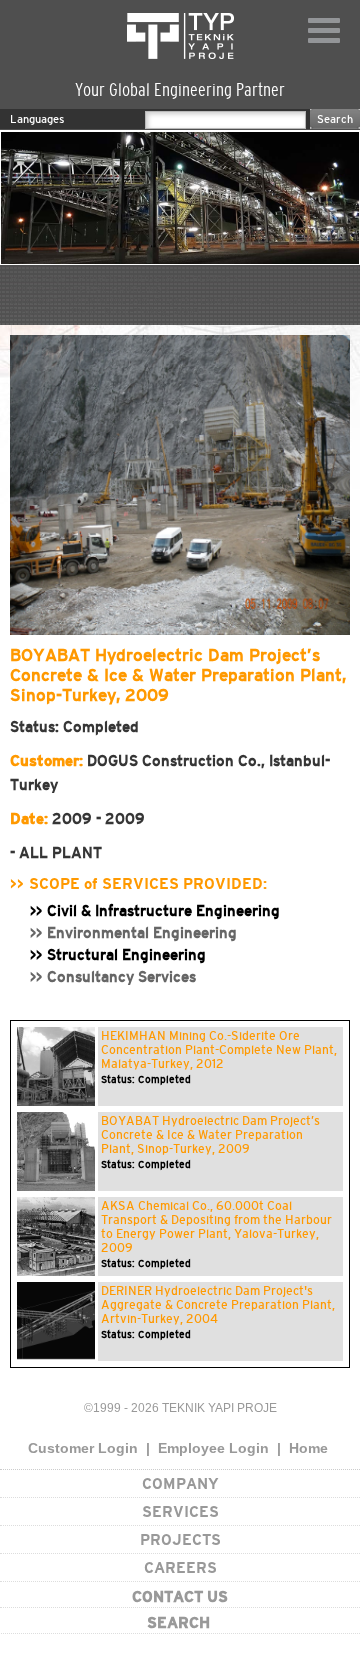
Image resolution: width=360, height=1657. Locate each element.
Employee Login (213, 1448)
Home (308, 1448)
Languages (37, 119)
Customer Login (83, 1448)
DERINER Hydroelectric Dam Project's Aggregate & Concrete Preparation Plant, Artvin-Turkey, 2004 (218, 1305)
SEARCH (178, 1622)
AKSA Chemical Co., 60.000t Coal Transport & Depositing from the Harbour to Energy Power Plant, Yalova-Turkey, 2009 (216, 1227)
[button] (35, 485)
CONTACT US (180, 1596)
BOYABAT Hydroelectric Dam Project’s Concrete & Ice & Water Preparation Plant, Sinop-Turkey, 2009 (210, 1135)
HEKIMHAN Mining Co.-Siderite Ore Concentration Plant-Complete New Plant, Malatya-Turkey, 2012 (219, 1050)
